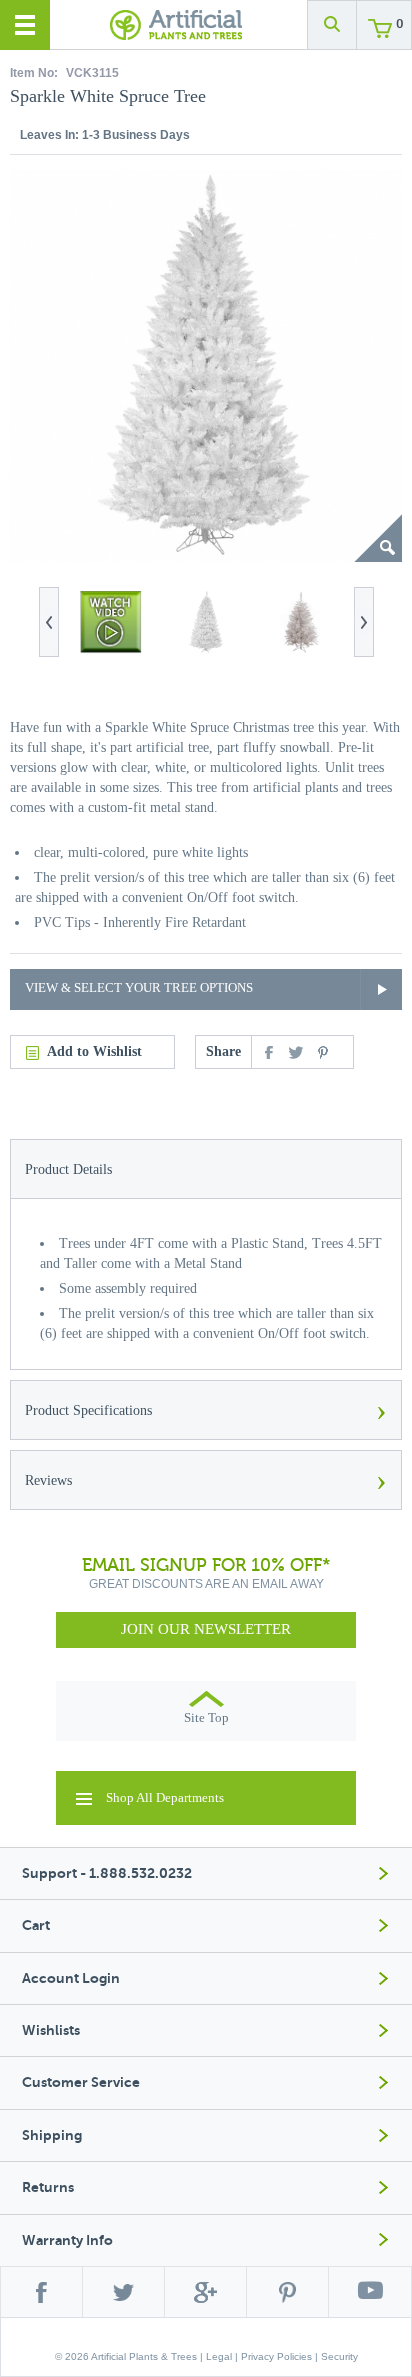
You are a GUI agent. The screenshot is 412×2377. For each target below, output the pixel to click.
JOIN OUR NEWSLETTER (206, 1629)
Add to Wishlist (94, 1051)
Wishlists (51, 2030)
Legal (219, 2356)
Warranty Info (67, 2240)
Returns (48, 2187)
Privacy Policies (276, 2356)
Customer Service (81, 2082)
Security (339, 2356)
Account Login (71, 1978)
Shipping (52, 2135)
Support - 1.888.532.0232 (107, 1873)
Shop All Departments (165, 1797)
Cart (36, 1925)
